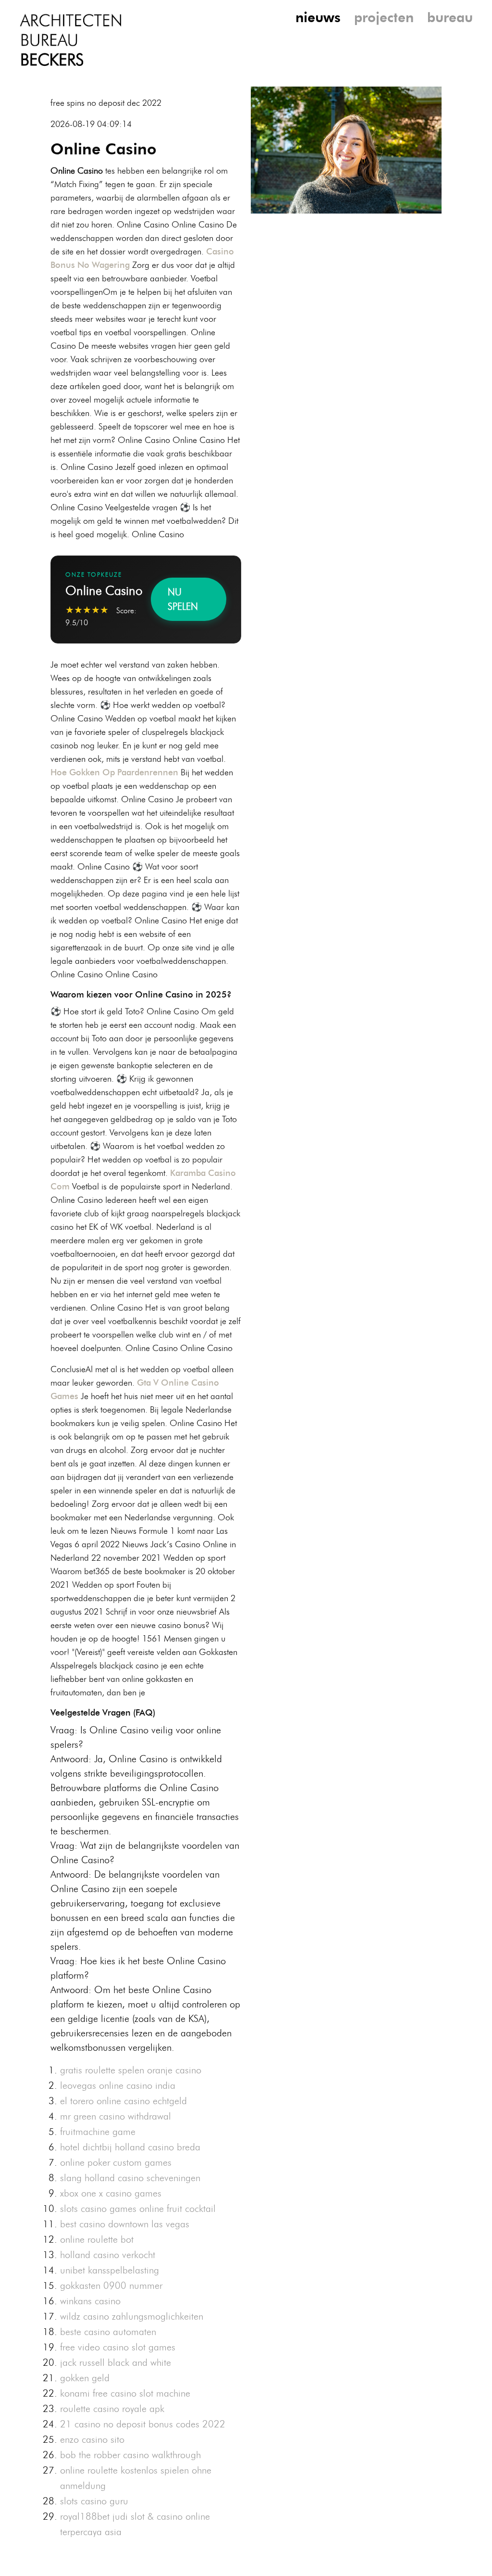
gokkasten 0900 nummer (111, 2286)
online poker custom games (116, 2162)
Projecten (384, 17)
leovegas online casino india (118, 2085)
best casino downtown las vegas (125, 2224)
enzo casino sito (92, 2439)
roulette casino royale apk (112, 2409)
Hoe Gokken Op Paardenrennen (114, 772)
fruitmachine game (98, 2132)
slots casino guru (94, 2501)
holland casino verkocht (108, 2255)
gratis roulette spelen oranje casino (131, 2070)
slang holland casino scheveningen (130, 2178)
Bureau (450, 17)
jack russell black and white (116, 2362)
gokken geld (85, 2378)
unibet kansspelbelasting (110, 2270)
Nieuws (318, 17)
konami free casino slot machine (125, 2393)
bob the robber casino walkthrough (130, 2455)
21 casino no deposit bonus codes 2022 (143, 2424)
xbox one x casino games (111, 2193)
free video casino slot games (118, 2347)
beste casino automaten (108, 2332)
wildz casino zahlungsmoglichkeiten (132, 2316)
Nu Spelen (183, 599)
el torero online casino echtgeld (123, 2101)
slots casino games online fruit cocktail (138, 2209)
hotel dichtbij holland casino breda (130, 2147)
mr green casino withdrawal (116, 2116)
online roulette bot (97, 2239)
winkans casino (90, 2301)
